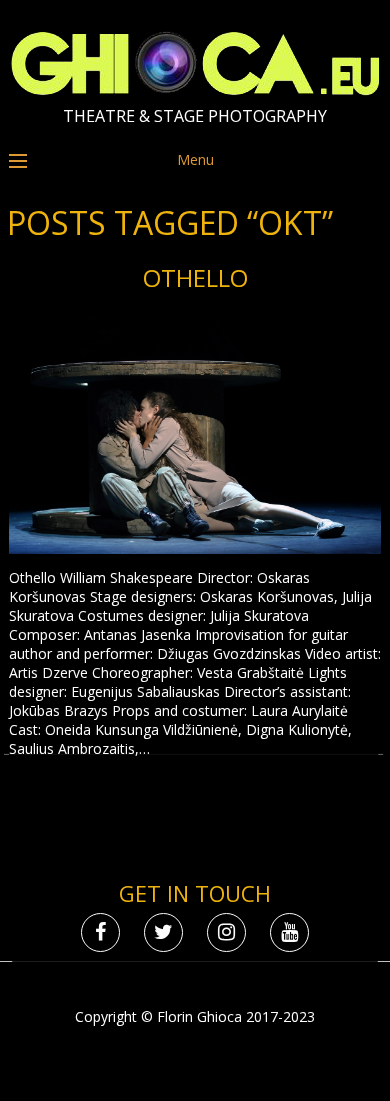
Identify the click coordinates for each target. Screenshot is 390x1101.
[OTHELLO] (195, 433)
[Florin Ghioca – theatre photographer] (195, 90)
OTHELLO (195, 277)
